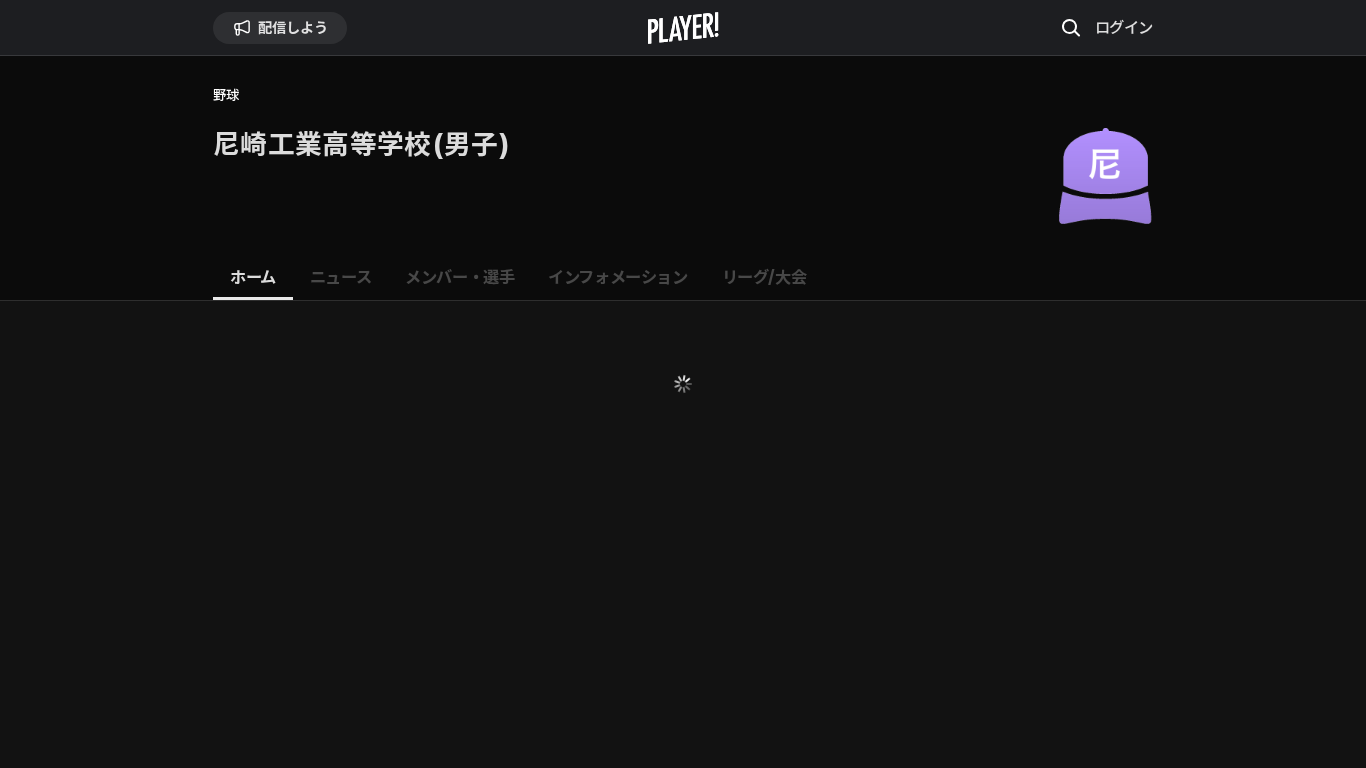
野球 (225, 95)
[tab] (253, 278)
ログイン (1124, 27)
